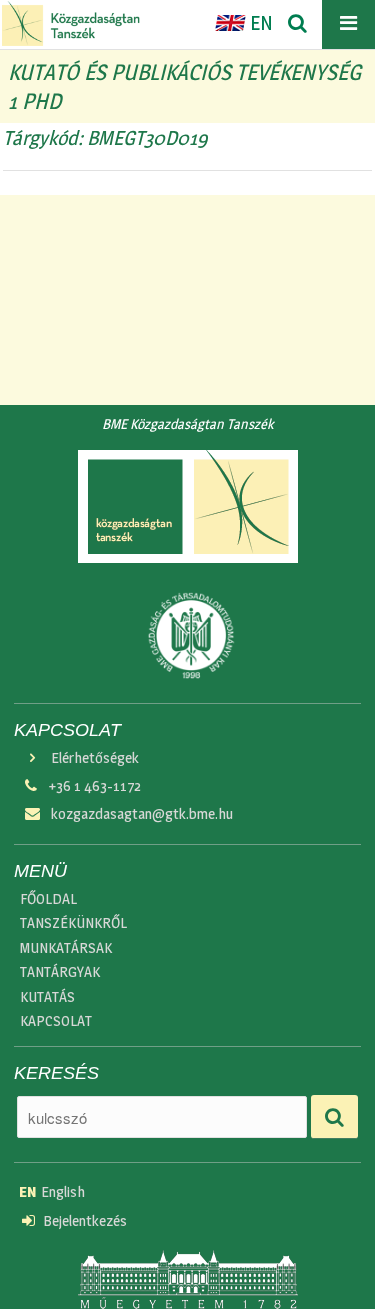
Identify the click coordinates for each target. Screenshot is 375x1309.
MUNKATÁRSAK (66, 948)
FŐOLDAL (48, 899)
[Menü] (348, 24)
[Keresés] (297, 24)
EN (259, 23)
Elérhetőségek (95, 758)
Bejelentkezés (85, 1221)
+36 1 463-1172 (95, 786)
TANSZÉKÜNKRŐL (73, 923)
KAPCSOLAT (56, 1021)
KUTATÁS (47, 997)
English (52, 1192)
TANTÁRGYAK (60, 972)
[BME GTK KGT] (71, 23)
